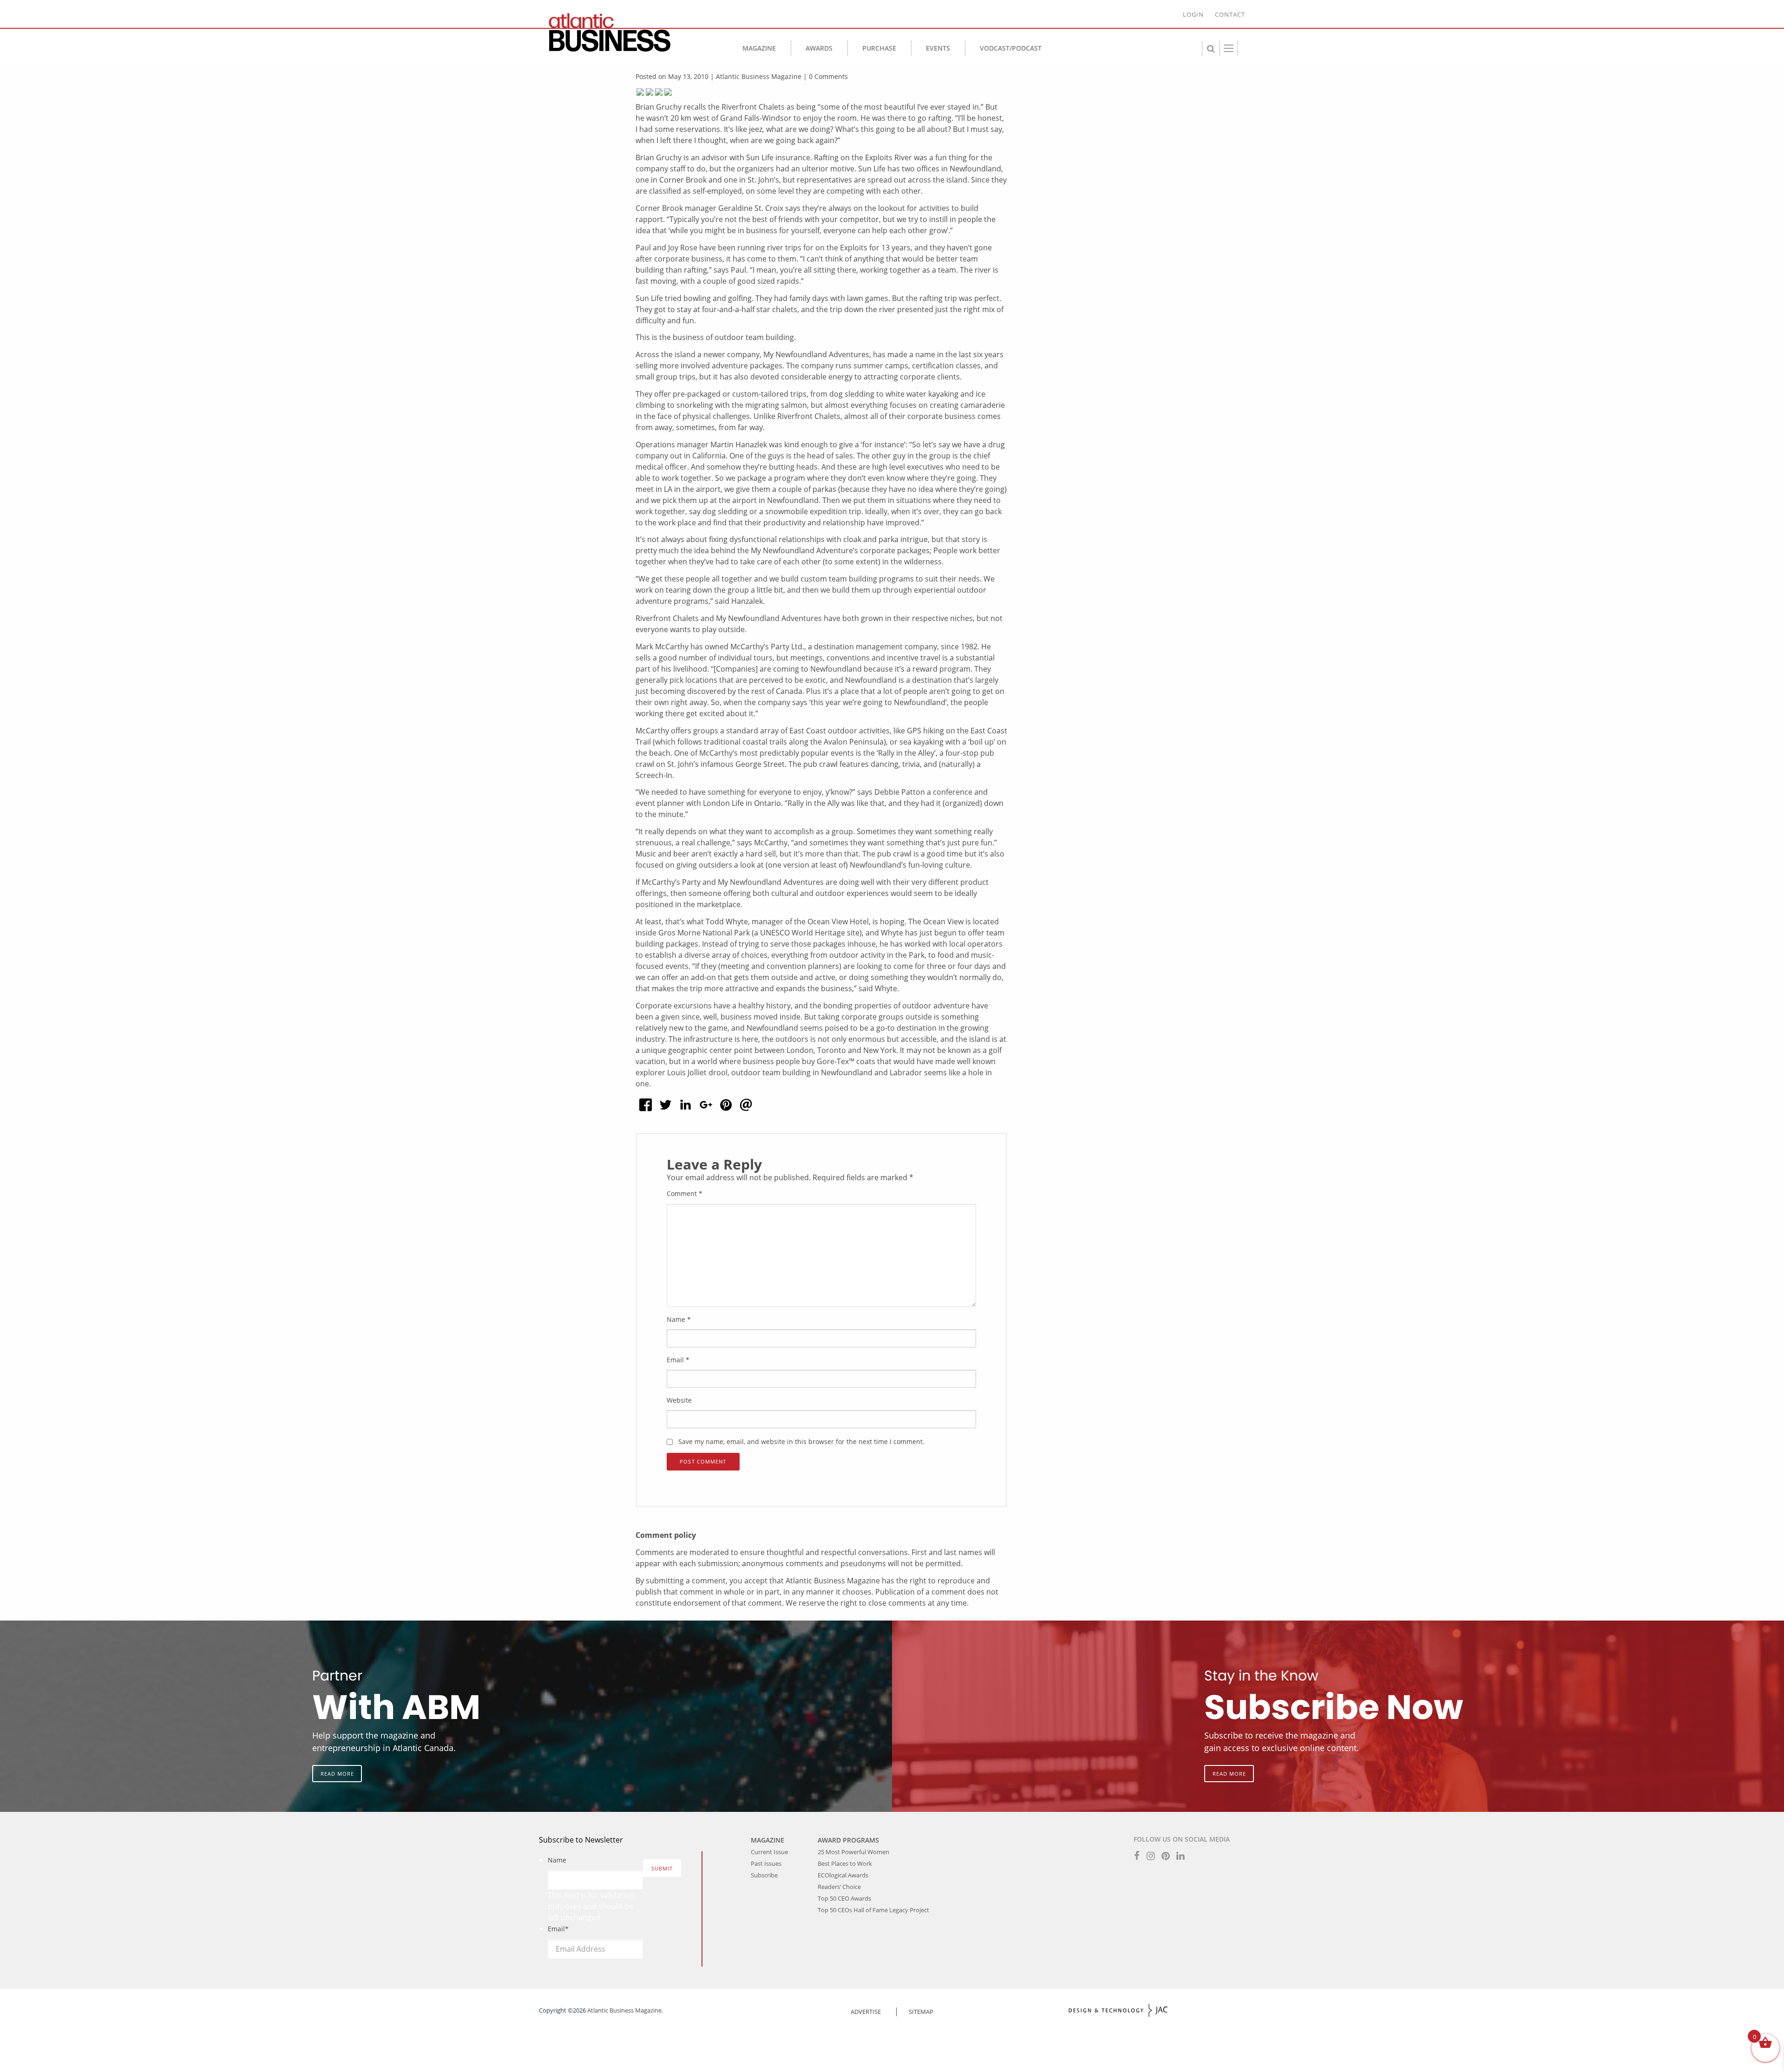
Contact (1230, 14)
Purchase (879, 48)
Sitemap (921, 2012)
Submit (662, 1868)
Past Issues (766, 1863)
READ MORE (337, 1774)
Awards (819, 48)
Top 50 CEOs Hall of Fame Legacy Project (873, 1910)
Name (679, 1319)
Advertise (866, 2012)
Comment (685, 1193)
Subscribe (764, 1875)
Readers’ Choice (839, 1887)
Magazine (759, 48)
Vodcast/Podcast (1011, 48)
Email (678, 1360)
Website (679, 1400)
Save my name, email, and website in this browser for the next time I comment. (801, 1441)
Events (938, 48)
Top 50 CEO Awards (844, 1898)
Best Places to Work (845, 1863)
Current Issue (769, 1852)
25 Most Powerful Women (853, 1852)
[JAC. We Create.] (1118, 2010)
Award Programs (848, 1840)
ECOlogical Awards (843, 1875)
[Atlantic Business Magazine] (627, 33)
